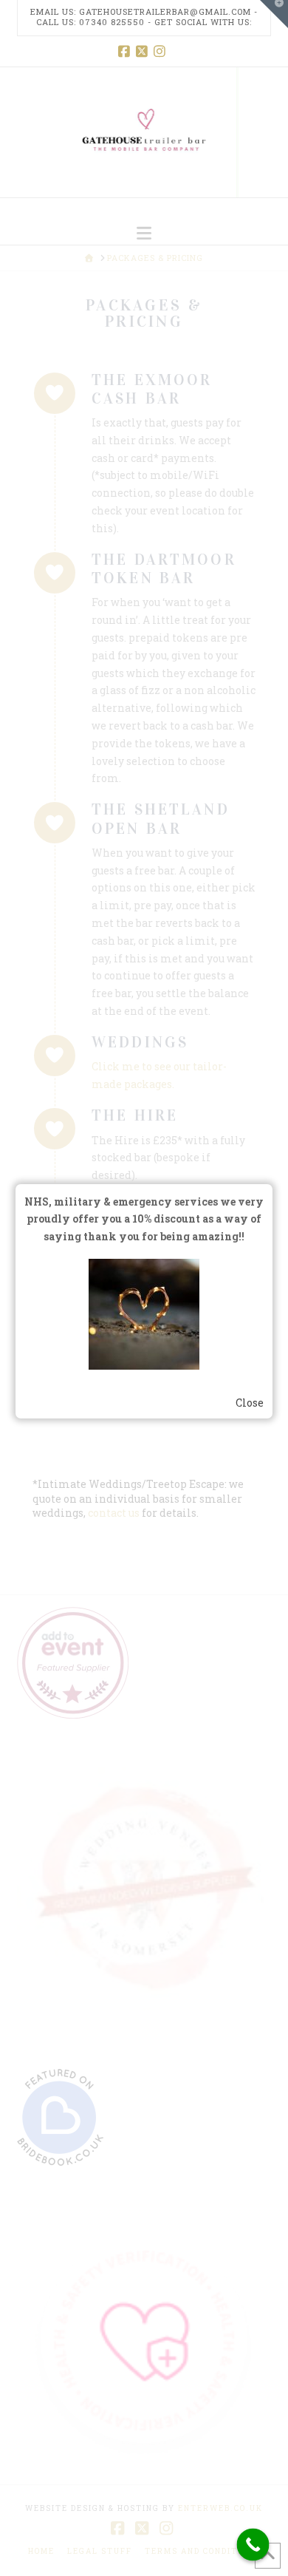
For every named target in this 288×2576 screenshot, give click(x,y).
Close (250, 1403)
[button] (144, 233)
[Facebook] (126, 51)
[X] (144, 51)
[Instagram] (162, 51)
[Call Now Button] (253, 2545)
